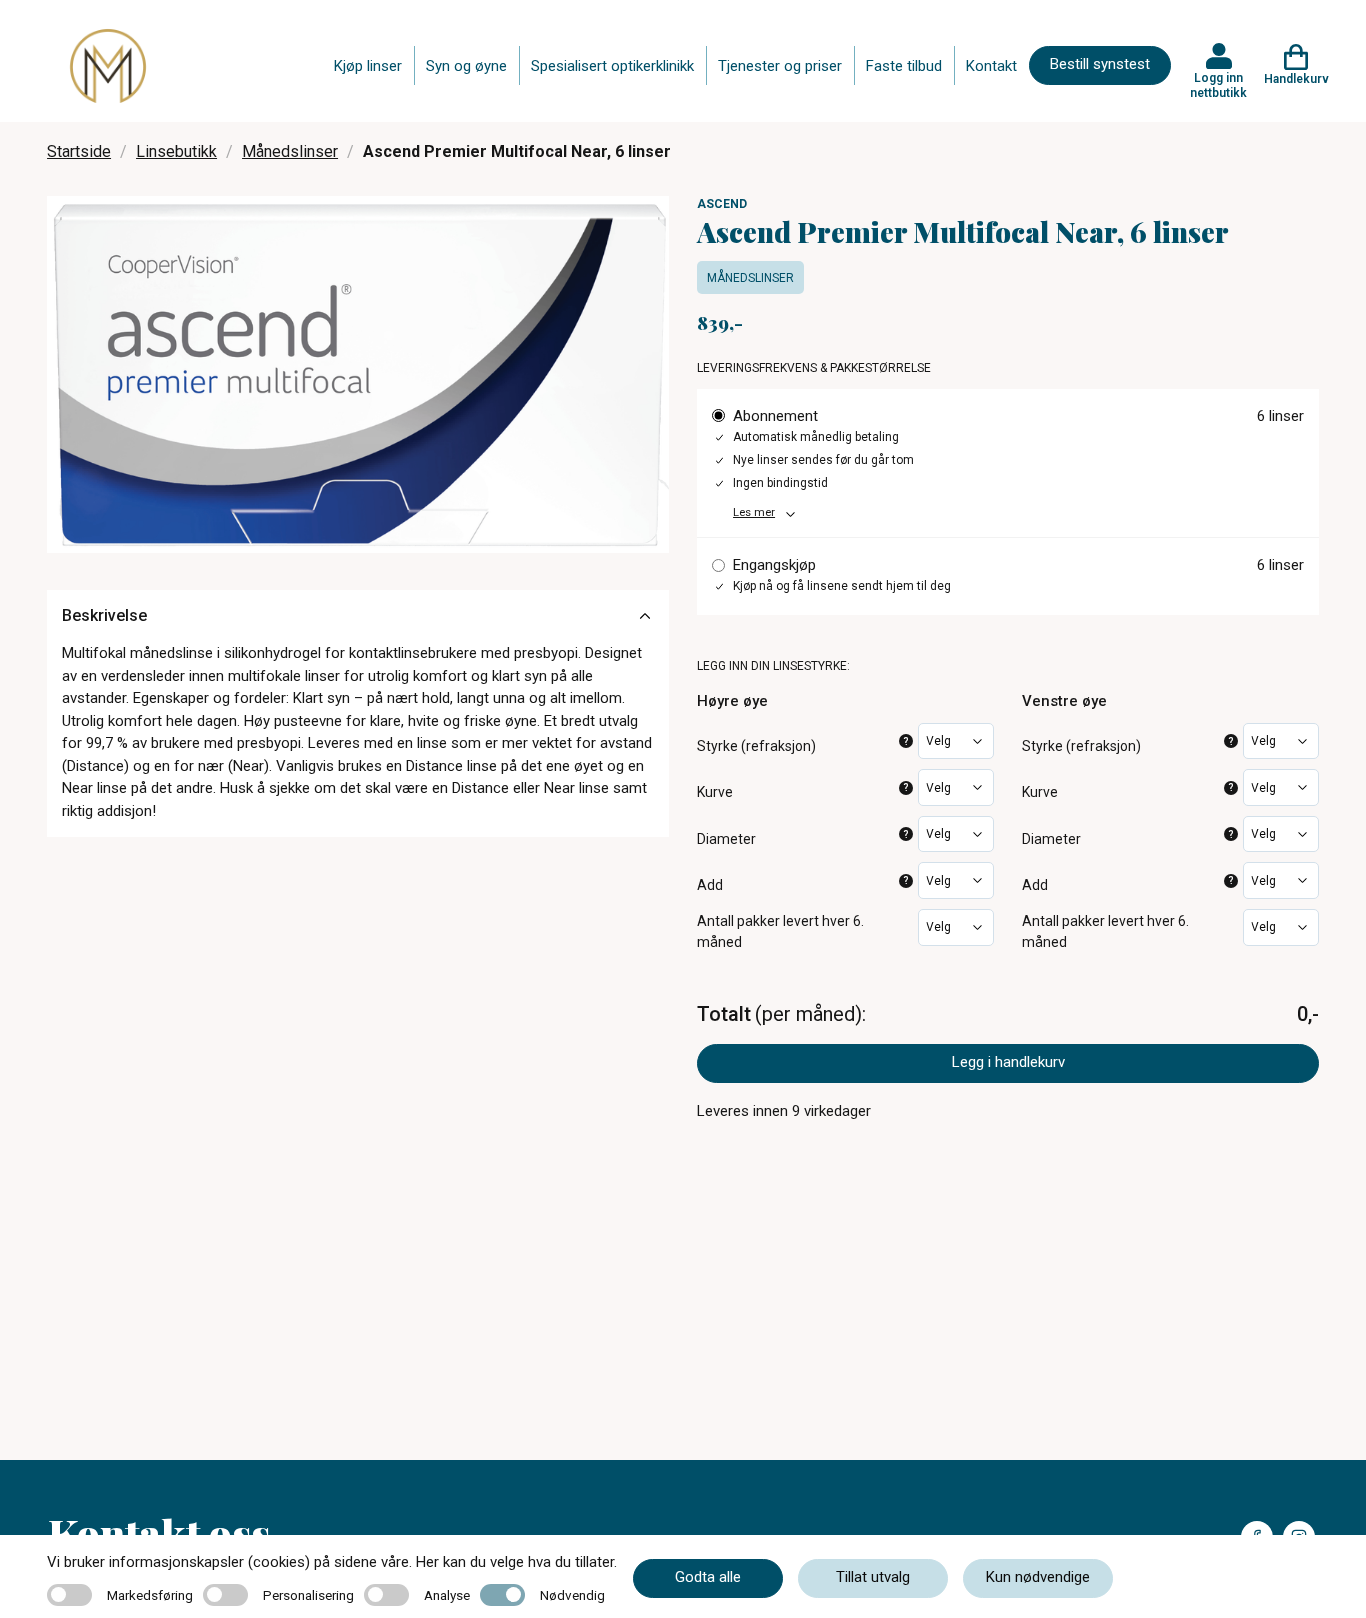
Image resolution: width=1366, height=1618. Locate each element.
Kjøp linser (368, 66)
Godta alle (708, 1577)
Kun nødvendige (1038, 1577)
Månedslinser (290, 151)
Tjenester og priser (780, 66)
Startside (79, 151)
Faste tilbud (904, 66)
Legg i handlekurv (1008, 1062)
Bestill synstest (1100, 64)
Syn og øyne (466, 66)
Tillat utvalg (873, 1577)
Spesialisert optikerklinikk (612, 66)
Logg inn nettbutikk (1218, 85)
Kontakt (991, 66)
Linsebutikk (176, 151)
